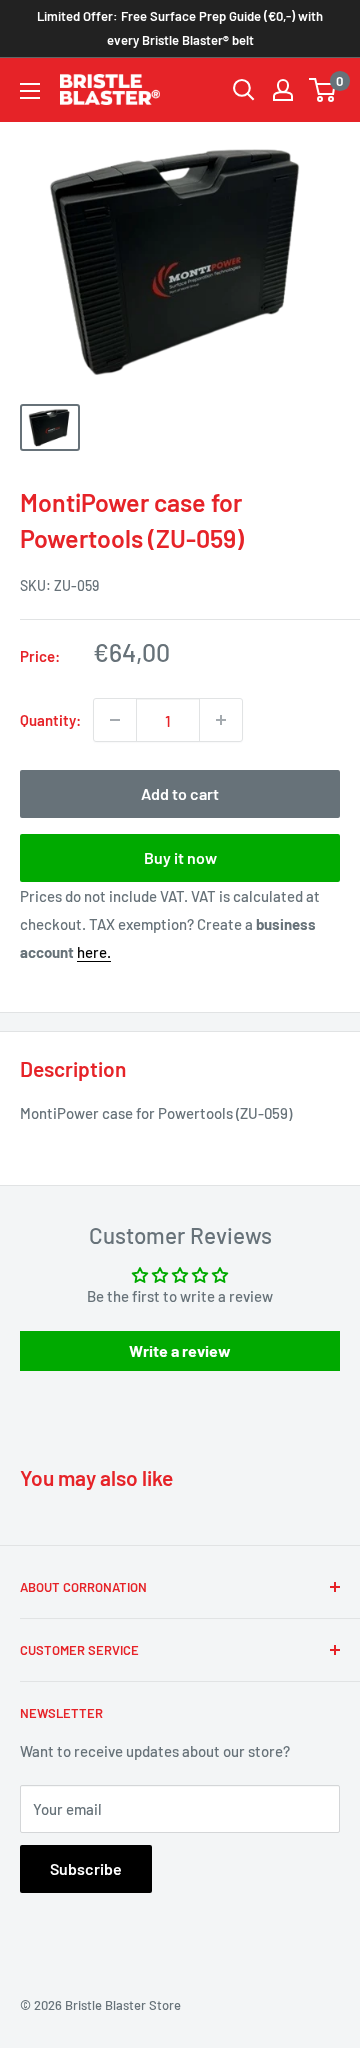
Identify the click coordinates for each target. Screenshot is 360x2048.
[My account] (283, 90)
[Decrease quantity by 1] (115, 720)
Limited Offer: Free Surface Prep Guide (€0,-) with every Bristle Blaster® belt (180, 28)
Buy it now (180, 857)
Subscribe (86, 1868)
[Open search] (244, 90)
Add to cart (180, 793)
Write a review (180, 1350)
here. (94, 952)
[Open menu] (30, 91)
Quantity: (50, 720)
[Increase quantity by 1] (221, 720)
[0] (323, 90)
